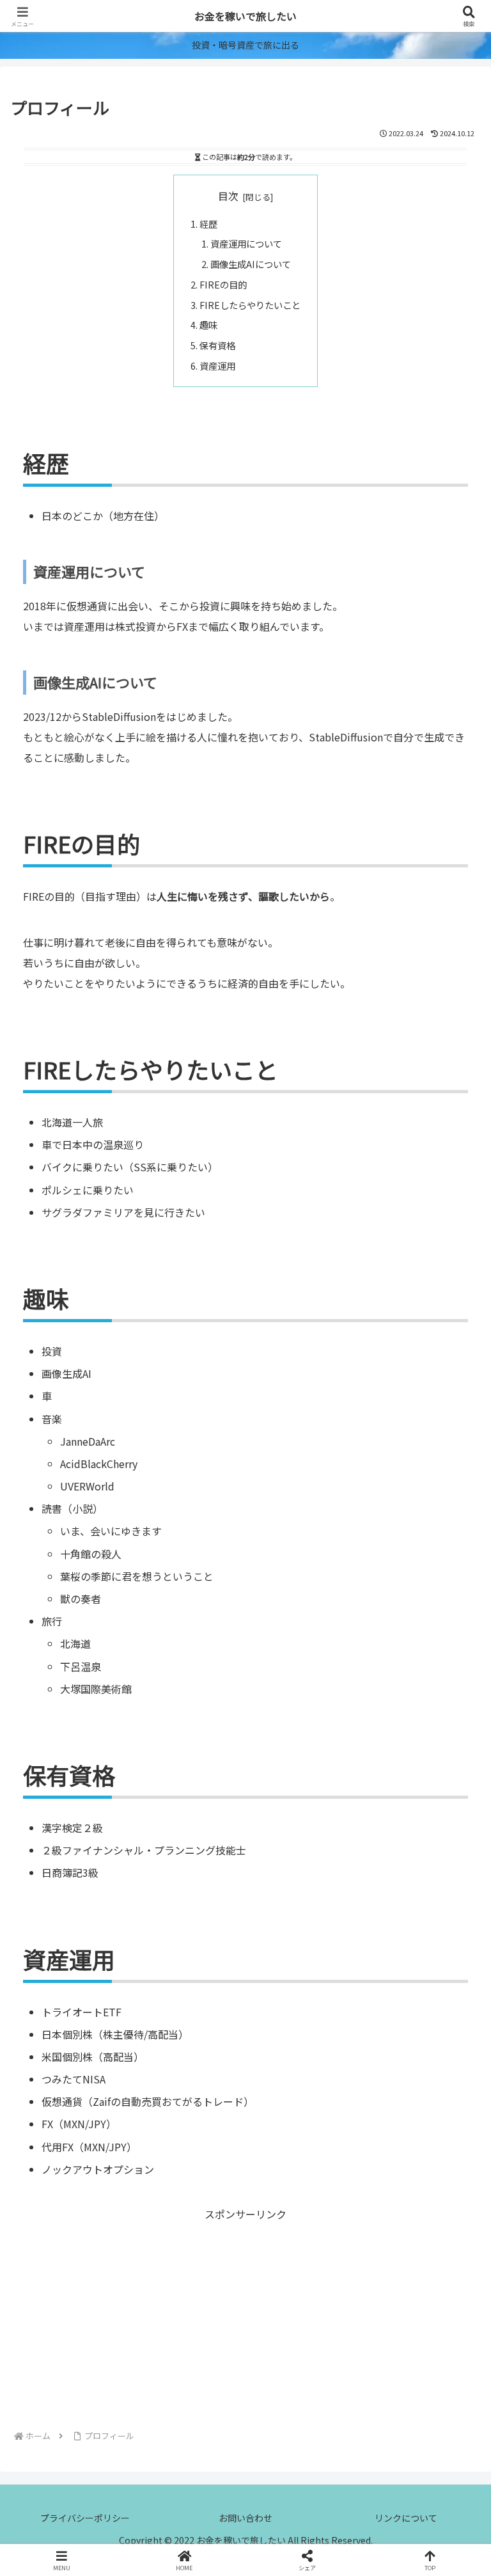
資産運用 (217, 366)
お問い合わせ (245, 2518)
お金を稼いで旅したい (245, 16)
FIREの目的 (223, 284)
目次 (228, 196)
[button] (453, 1997)
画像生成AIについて (251, 264)
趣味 (208, 325)
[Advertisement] (245, 2313)
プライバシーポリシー (85, 2518)
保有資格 (217, 345)
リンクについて (406, 2518)
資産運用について (246, 243)
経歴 (208, 224)
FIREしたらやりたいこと (250, 305)
